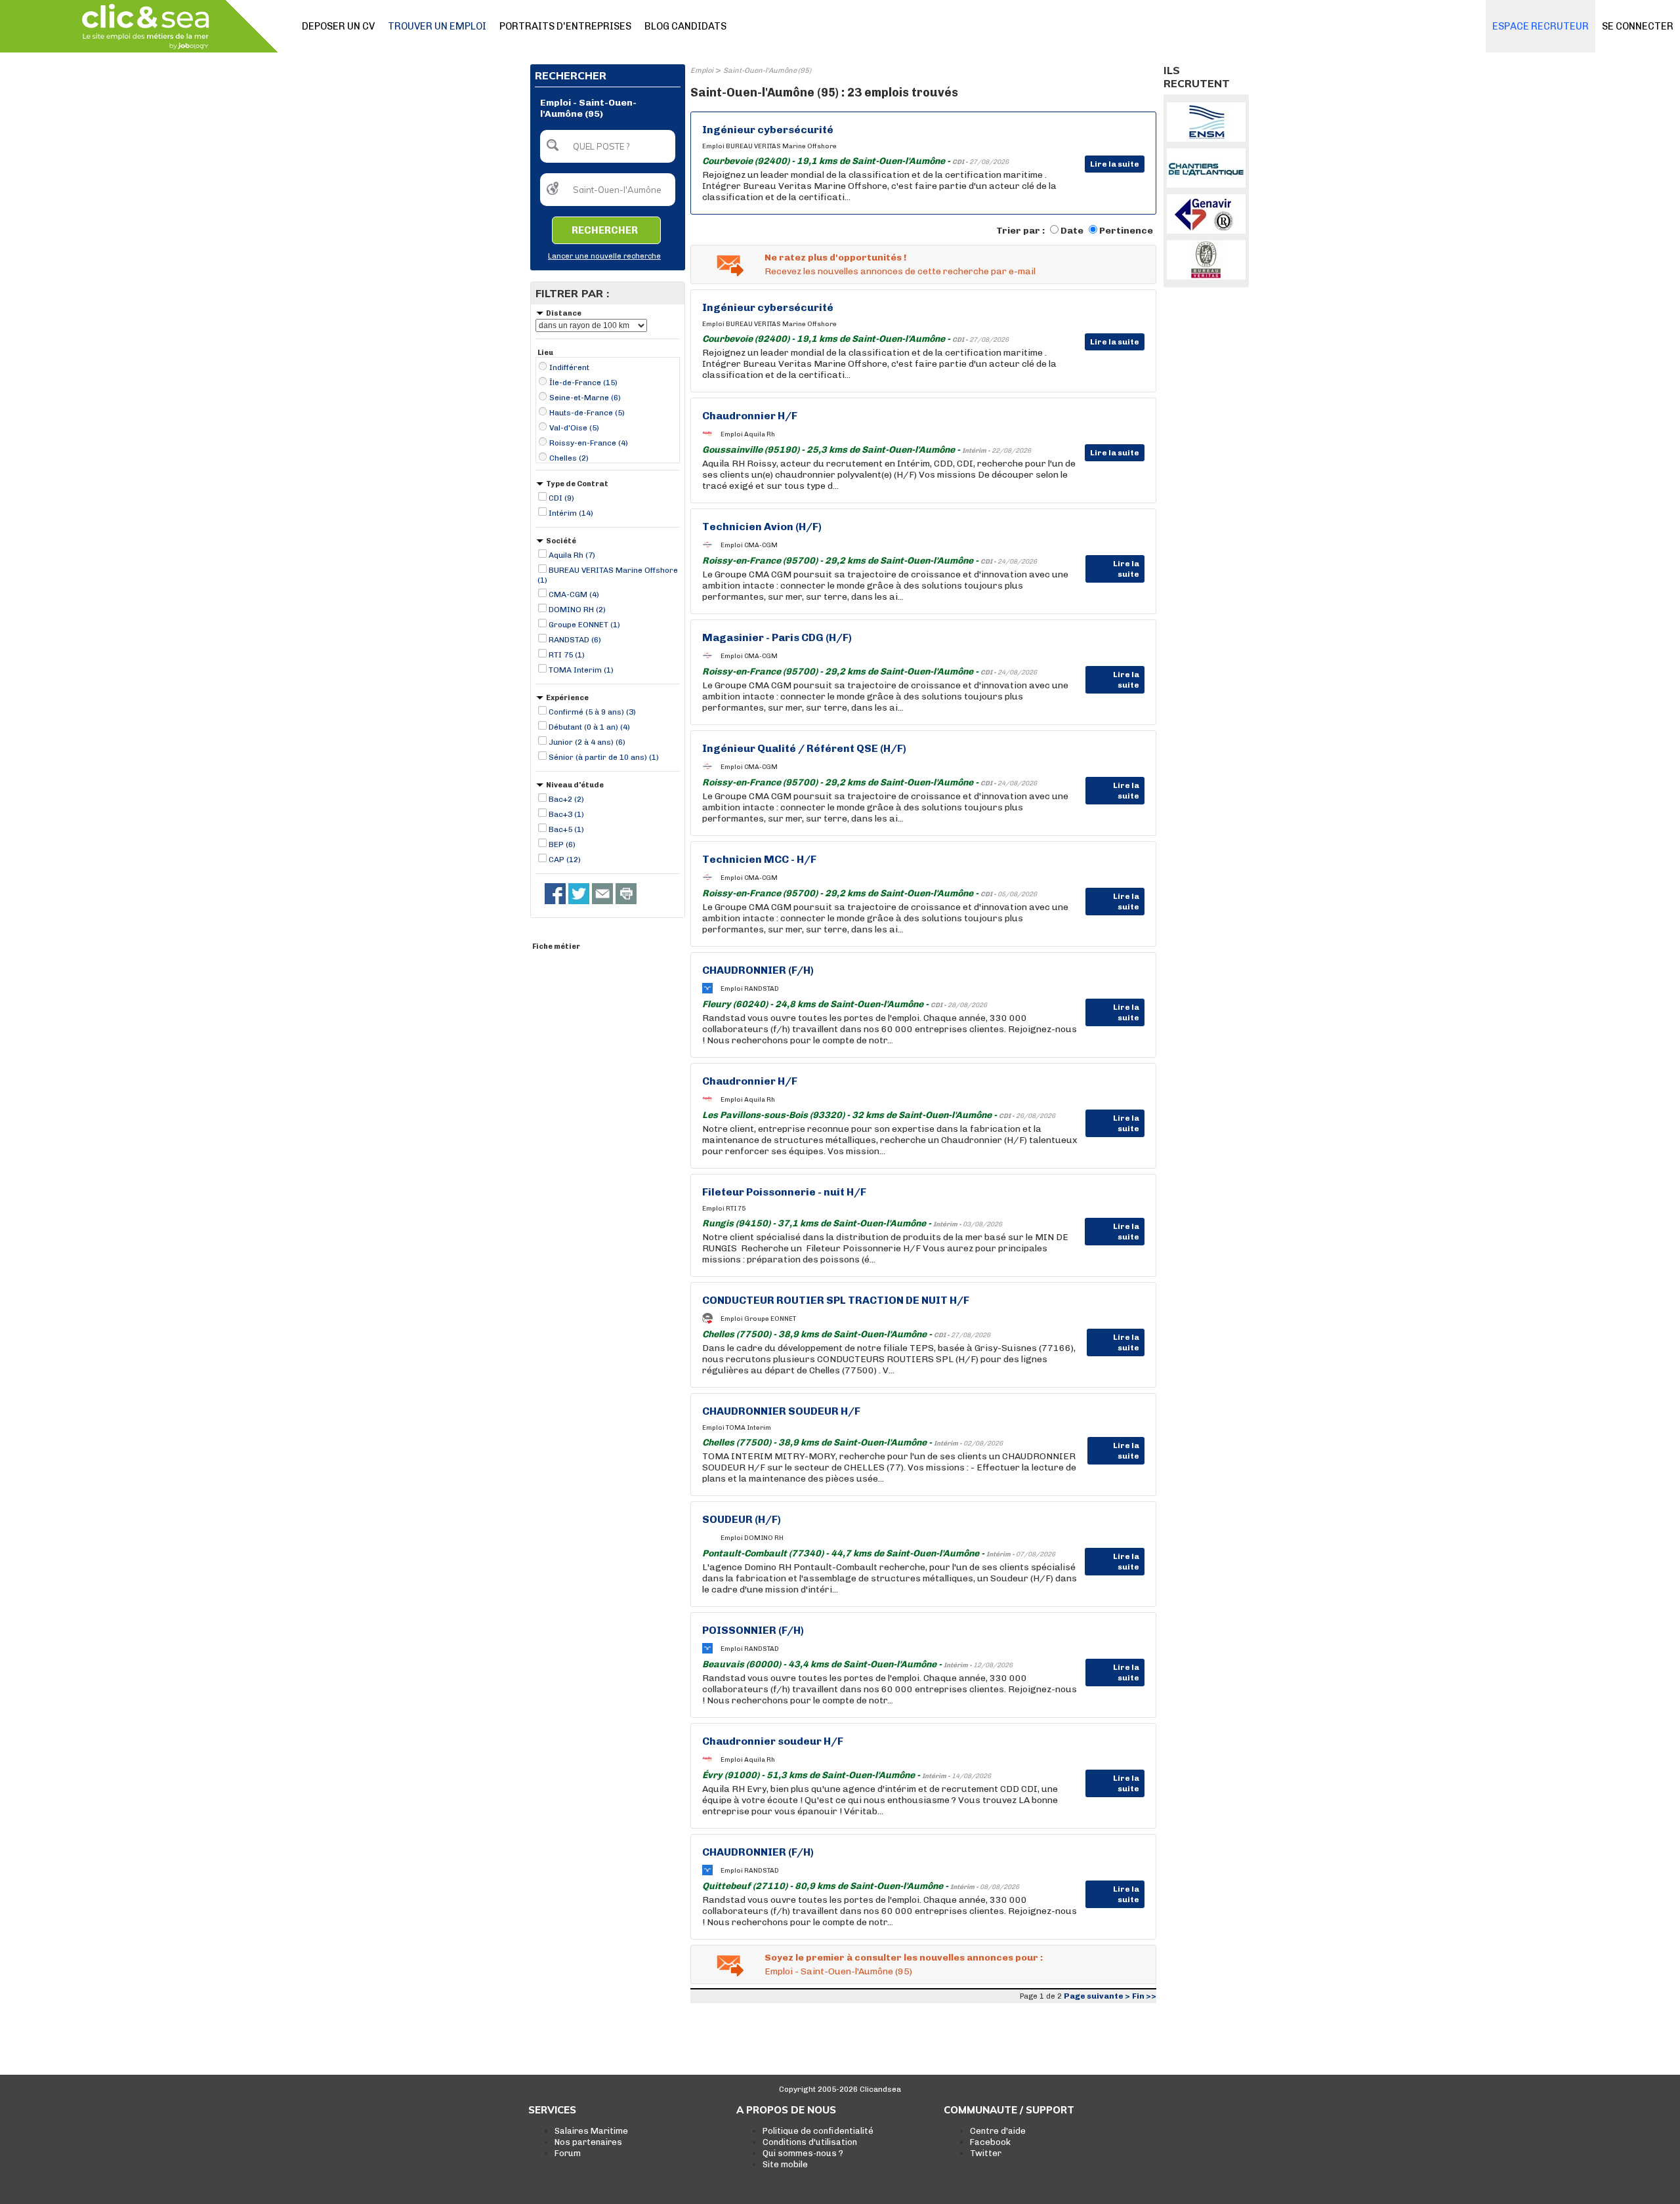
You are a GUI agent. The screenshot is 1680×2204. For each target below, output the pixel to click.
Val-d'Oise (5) (574, 428)
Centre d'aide (998, 2131)
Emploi (702, 71)
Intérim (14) (571, 513)
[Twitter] (579, 894)
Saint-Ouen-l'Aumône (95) (767, 71)
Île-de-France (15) (583, 383)
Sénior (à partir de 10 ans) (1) (604, 757)
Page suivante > (1097, 1996)
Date (1072, 231)
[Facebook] (555, 894)
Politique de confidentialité (818, 2131)
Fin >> (1144, 1996)
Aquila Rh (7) (572, 555)
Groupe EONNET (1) (584, 625)
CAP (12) (565, 860)
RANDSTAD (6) (575, 640)
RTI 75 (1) (567, 655)
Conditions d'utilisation (810, 2142)
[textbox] (608, 146)
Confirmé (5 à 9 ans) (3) (592, 712)
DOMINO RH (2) (577, 610)
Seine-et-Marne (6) (585, 398)
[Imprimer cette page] (626, 894)
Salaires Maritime (591, 2131)
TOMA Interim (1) (581, 670)
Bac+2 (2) (566, 799)
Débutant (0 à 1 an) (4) (589, 727)
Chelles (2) (569, 458)
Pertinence (1126, 231)
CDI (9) (561, 498)
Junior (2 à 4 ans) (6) (587, 742)
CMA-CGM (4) (574, 594)
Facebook (990, 2142)
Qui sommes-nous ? (803, 2153)
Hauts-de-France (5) (587, 413)
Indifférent (569, 367)
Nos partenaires (588, 2142)
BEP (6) (562, 844)
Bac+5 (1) (566, 829)
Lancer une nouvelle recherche (604, 256)
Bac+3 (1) (566, 814)
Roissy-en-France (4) (589, 443)
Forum (568, 2153)
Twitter (986, 2153)
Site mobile (785, 2164)
